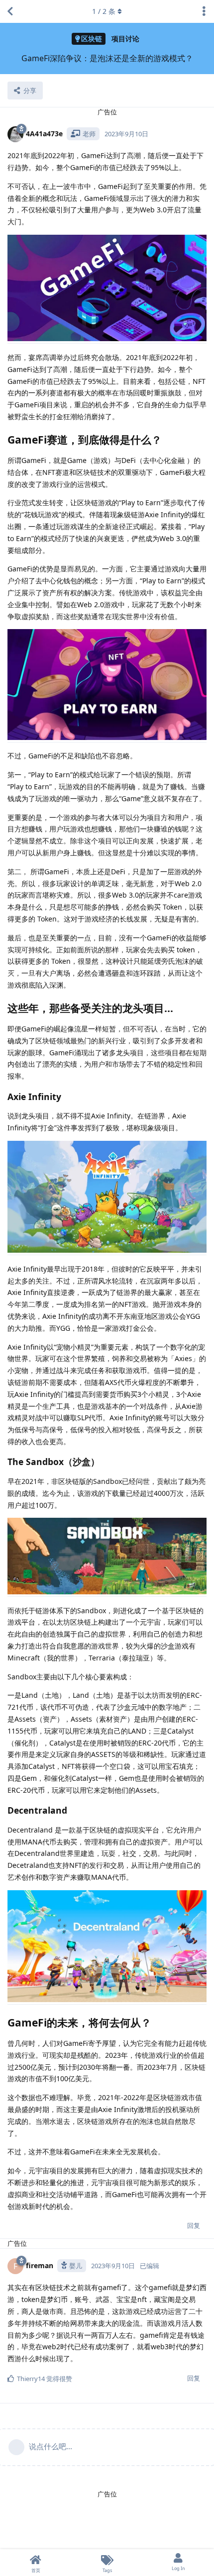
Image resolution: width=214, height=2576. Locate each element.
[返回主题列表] (10, 11)
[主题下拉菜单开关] (204, 11)
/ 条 (104, 11)
